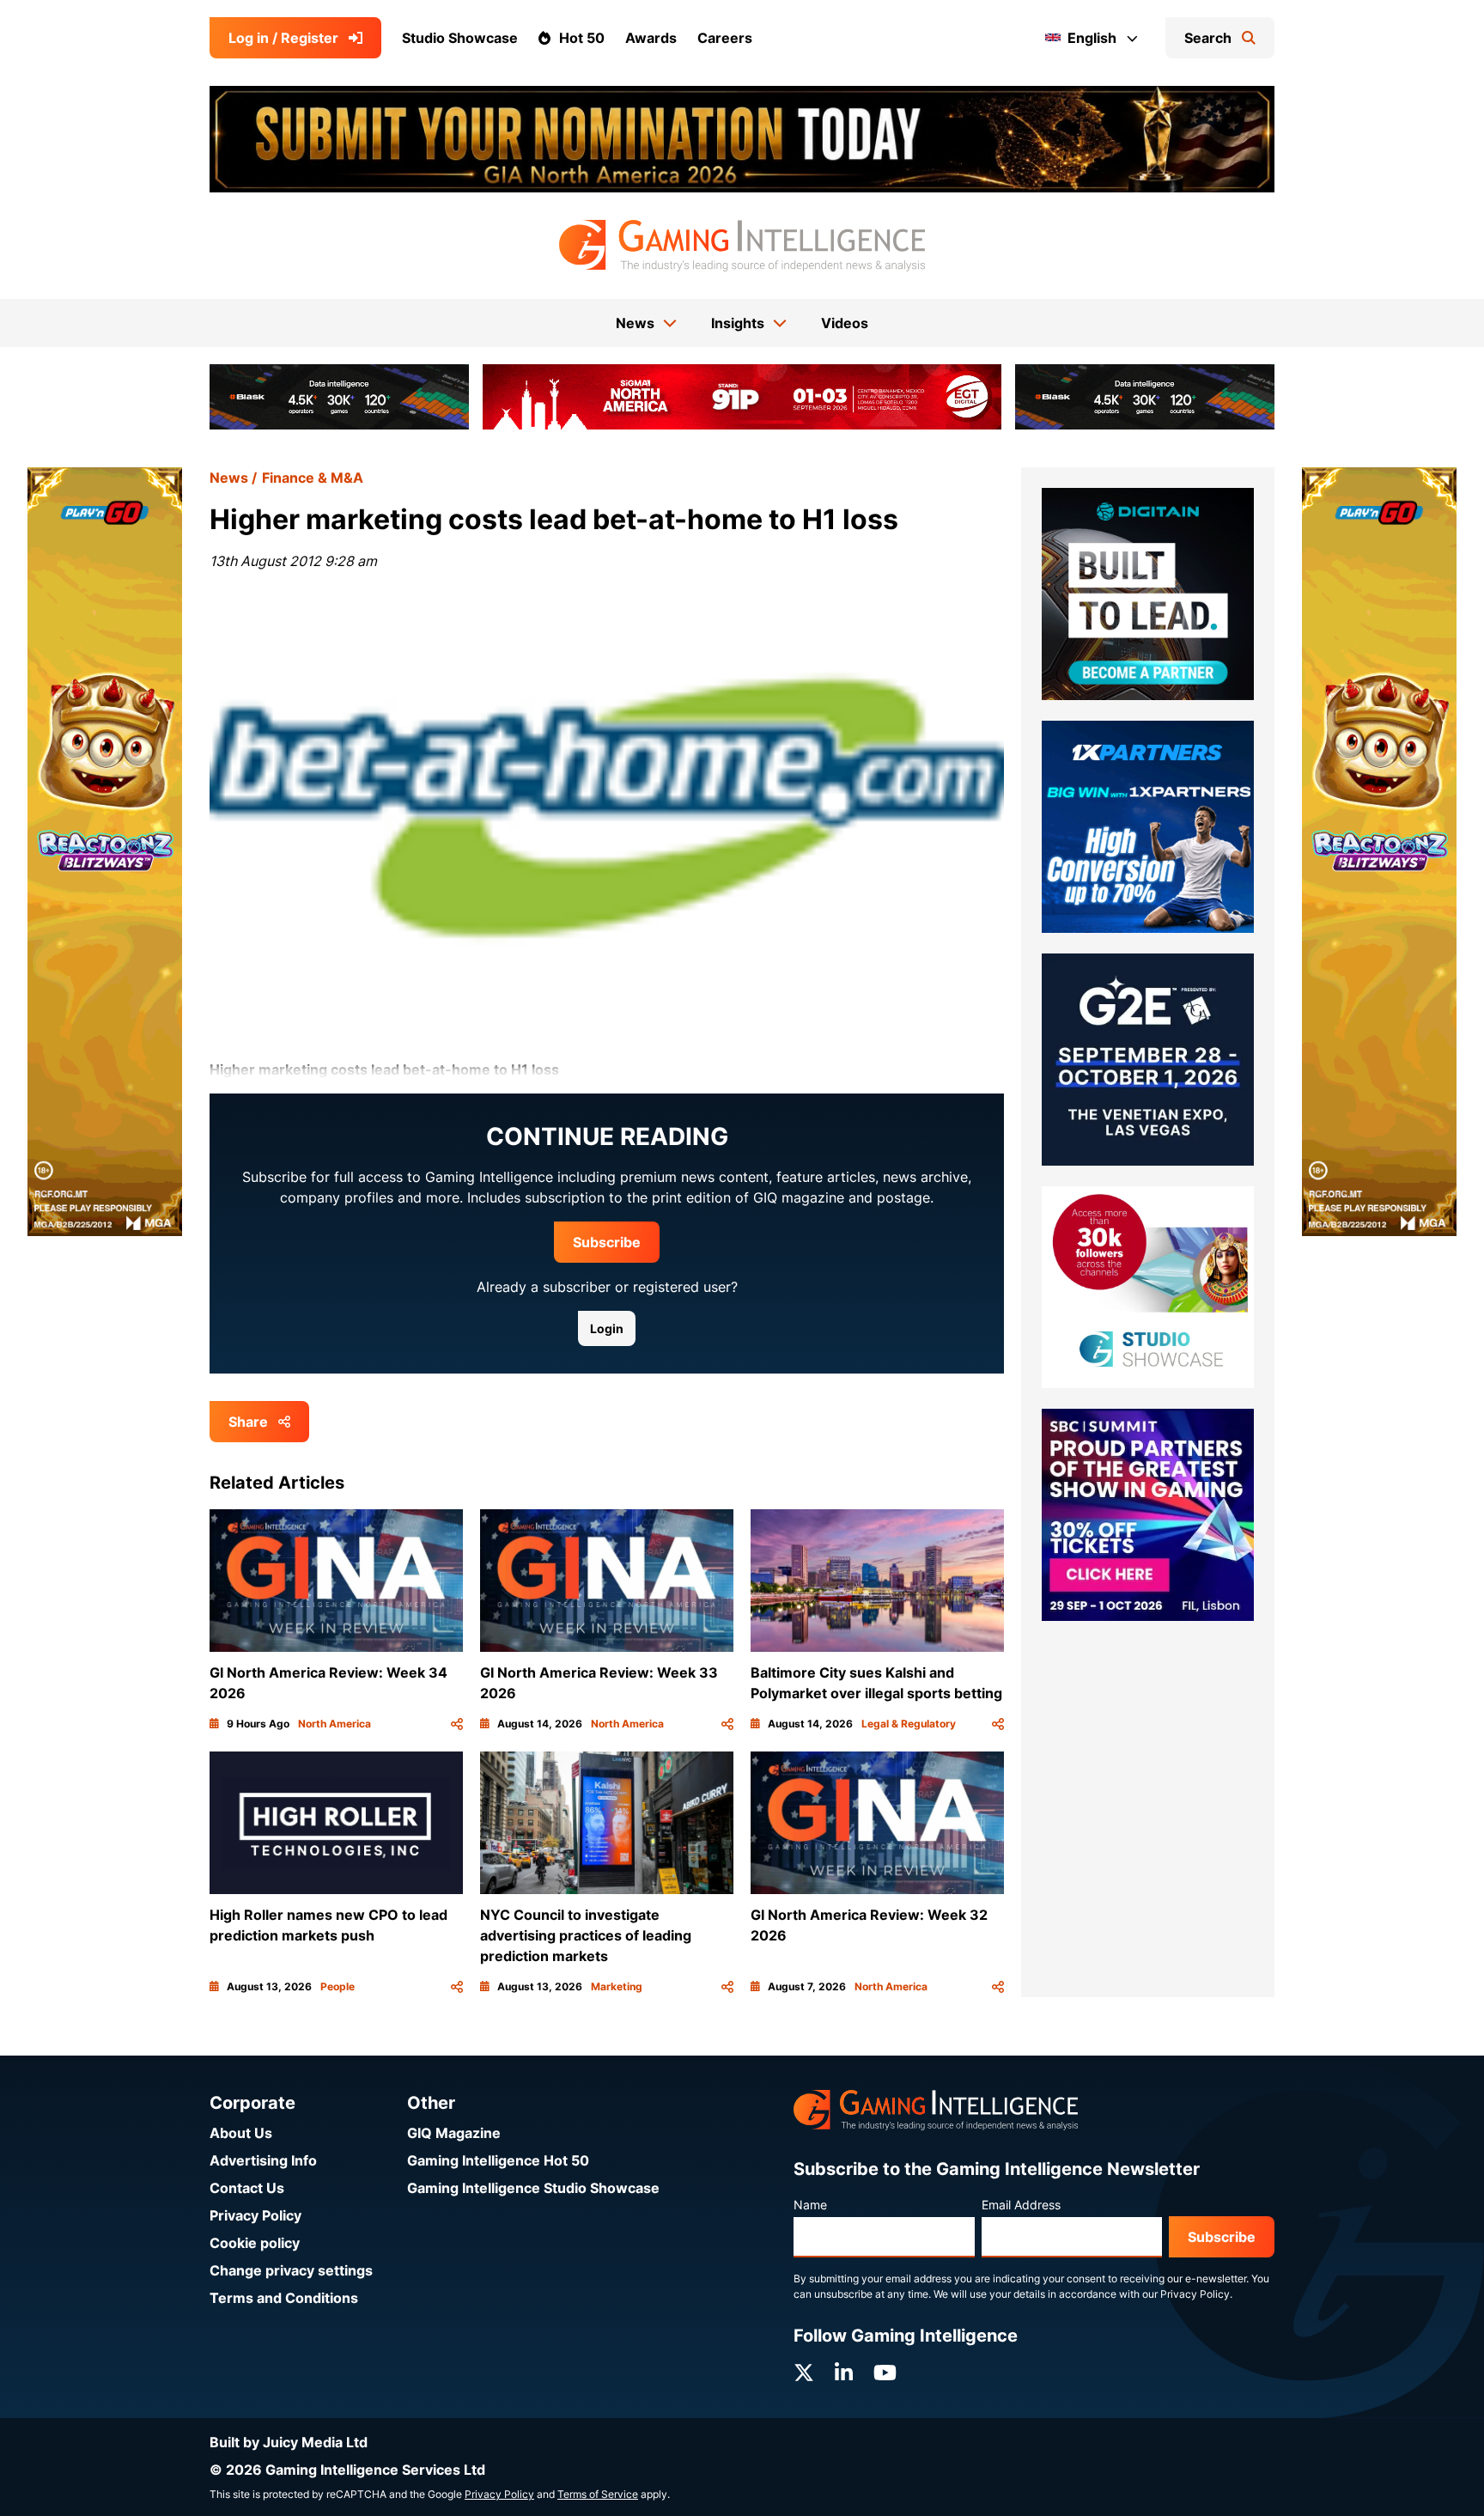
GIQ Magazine (454, 2133)
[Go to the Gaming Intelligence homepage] (742, 246)
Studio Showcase (460, 38)
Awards (651, 38)
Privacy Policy (255, 2215)
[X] (804, 2373)
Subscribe (607, 1242)
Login (607, 1328)
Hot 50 (582, 38)
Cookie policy (255, 2243)
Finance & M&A (313, 478)
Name (810, 2205)
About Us (241, 2133)
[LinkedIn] (844, 2373)
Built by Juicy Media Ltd (289, 2442)
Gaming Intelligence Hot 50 (498, 2160)
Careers (725, 38)
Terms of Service (598, 2494)
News (229, 478)
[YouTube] (885, 2373)
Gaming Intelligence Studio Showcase (533, 2188)
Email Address (1021, 2205)
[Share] (457, 1724)
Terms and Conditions (284, 2298)
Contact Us (247, 2188)
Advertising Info (263, 2160)
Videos (845, 323)
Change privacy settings (291, 2270)
